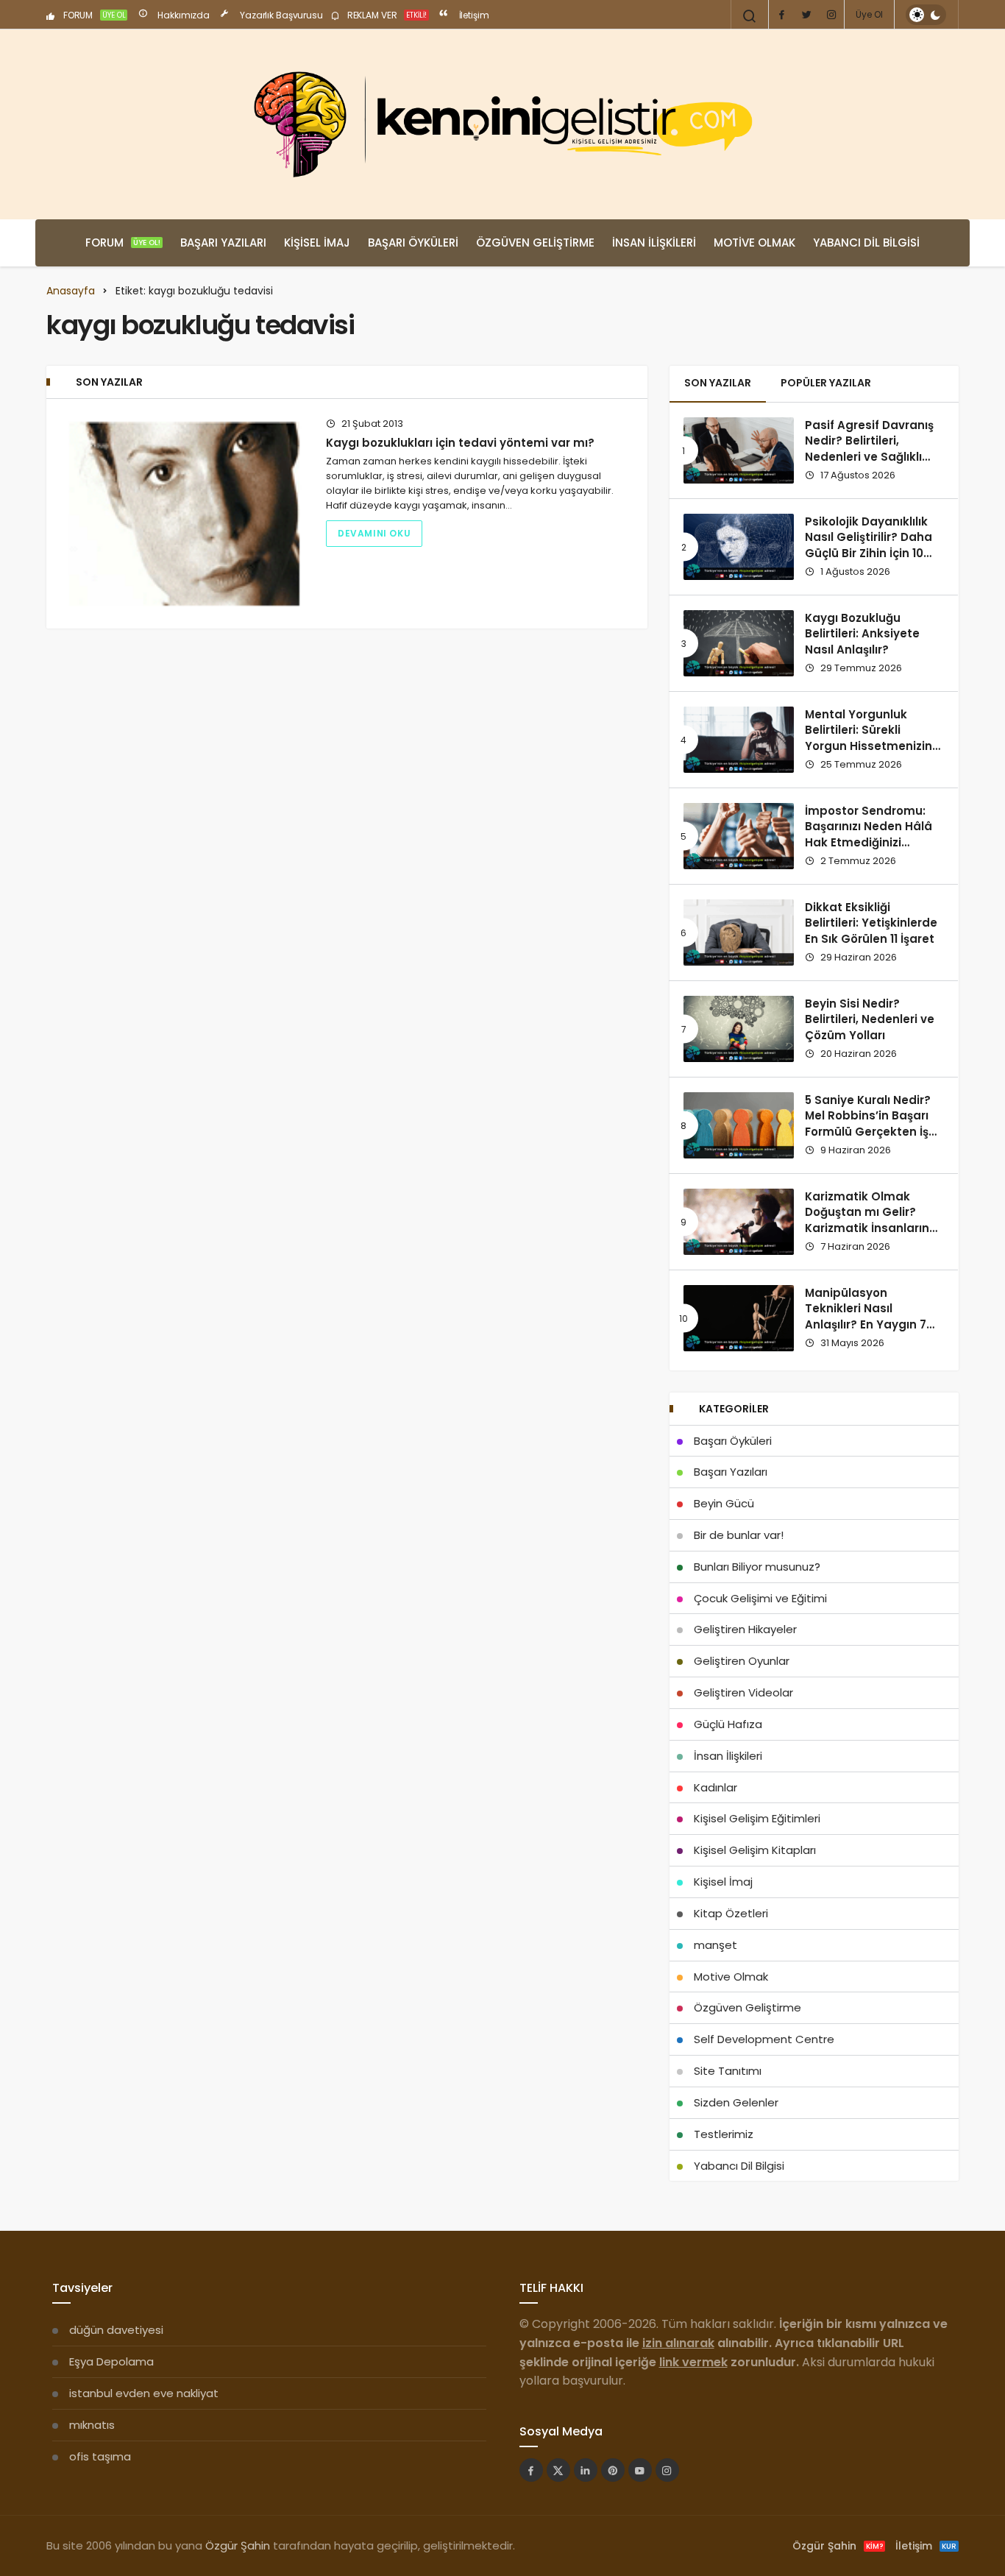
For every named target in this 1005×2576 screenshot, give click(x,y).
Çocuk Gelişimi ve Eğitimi (760, 1598)
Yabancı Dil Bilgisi (866, 243)
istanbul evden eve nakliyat (144, 2393)
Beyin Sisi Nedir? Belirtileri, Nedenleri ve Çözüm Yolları (870, 1020)
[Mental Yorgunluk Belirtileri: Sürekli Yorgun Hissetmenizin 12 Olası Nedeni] (739, 740)
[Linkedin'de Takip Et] (586, 2470)
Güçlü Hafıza (728, 1724)
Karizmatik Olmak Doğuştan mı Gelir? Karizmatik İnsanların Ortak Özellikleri (867, 1220)
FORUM (93, 15)
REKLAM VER (386, 15)
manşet (715, 1945)
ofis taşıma (100, 2456)
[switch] (926, 15)
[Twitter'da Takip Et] (558, 2470)
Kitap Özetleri (731, 1913)
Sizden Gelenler (736, 2102)
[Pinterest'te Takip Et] (613, 2470)
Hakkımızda (182, 15)
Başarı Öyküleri (413, 243)
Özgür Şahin (238, 2545)
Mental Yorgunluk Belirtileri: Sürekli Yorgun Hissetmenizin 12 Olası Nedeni (869, 738)
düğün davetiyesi (116, 2330)
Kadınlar (715, 1787)
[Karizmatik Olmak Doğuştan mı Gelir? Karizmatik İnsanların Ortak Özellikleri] (739, 1222)
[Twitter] (806, 15)
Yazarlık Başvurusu (280, 15)
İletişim (473, 15)
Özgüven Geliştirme (535, 243)
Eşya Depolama (111, 2361)
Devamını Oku (374, 533)
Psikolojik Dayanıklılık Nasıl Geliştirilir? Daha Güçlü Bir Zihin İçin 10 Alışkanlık (869, 545)
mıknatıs (92, 2425)
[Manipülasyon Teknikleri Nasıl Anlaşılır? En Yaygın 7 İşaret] (739, 1318)
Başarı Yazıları (223, 243)
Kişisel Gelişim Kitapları (755, 1850)
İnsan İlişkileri (654, 243)
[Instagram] (831, 15)
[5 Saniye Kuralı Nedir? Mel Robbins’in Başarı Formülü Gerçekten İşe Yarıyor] (739, 1125)
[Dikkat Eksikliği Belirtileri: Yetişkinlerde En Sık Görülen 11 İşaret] (739, 933)
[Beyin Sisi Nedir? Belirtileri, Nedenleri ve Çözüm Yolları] (739, 1029)
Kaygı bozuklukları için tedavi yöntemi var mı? (460, 443)
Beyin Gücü (724, 1503)
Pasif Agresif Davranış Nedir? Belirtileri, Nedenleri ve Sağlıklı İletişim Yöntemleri (869, 449)
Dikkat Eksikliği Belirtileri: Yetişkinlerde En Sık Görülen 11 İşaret (871, 923)
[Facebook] (781, 15)
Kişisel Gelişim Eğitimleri (757, 1818)
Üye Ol (869, 14)
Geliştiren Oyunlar (742, 1661)
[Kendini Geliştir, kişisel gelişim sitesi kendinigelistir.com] (502, 124)
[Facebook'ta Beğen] (531, 2470)
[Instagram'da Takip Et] (667, 2470)
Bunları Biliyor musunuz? (757, 1567)
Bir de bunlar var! (739, 1535)
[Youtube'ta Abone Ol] (640, 2470)
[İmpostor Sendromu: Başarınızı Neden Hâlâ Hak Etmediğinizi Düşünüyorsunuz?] (739, 836)
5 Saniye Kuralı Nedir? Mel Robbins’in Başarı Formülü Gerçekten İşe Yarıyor (870, 1124)
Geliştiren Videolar (743, 1692)
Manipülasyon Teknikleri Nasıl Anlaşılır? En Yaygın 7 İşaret (866, 1317)
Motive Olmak (754, 243)
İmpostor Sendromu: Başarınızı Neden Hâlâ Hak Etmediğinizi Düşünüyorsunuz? (869, 835)
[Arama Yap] (750, 16)
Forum (123, 243)
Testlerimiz (724, 2134)
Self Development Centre (764, 2039)
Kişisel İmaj (317, 243)
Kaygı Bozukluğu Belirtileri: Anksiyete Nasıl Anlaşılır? (862, 634)
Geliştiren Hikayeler (745, 1629)
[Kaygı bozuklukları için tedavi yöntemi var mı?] (184, 514)
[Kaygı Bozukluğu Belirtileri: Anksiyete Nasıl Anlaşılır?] (739, 643)
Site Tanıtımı (728, 2071)
